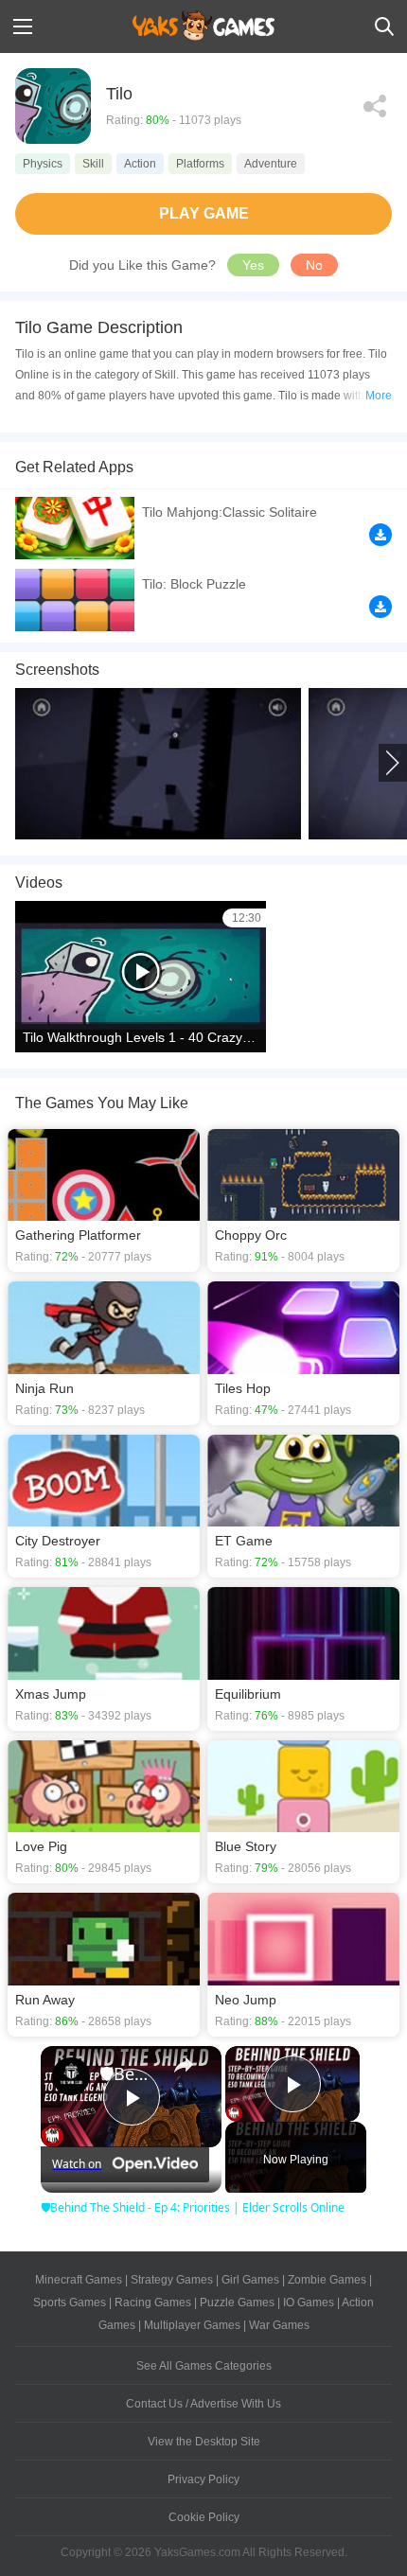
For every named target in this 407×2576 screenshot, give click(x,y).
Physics (43, 164)
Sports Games (70, 2303)
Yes (253, 265)
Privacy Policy (203, 2479)
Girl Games (250, 2280)
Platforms (200, 164)
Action (140, 164)
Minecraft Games (79, 2280)
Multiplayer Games (192, 2325)
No (314, 265)
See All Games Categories (204, 2366)
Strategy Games (172, 2280)
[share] (184, 2065)
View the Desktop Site (204, 2442)
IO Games (309, 2303)
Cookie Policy (204, 2517)
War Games (279, 2325)
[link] (71, 2076)
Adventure (271, 164)
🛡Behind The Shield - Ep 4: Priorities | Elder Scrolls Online (128, 2073)
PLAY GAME (204, 213)
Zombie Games (327, 2280)
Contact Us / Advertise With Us (203, 2404)
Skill (93, 164)
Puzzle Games (237, 2303)
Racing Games (153, 2303)
